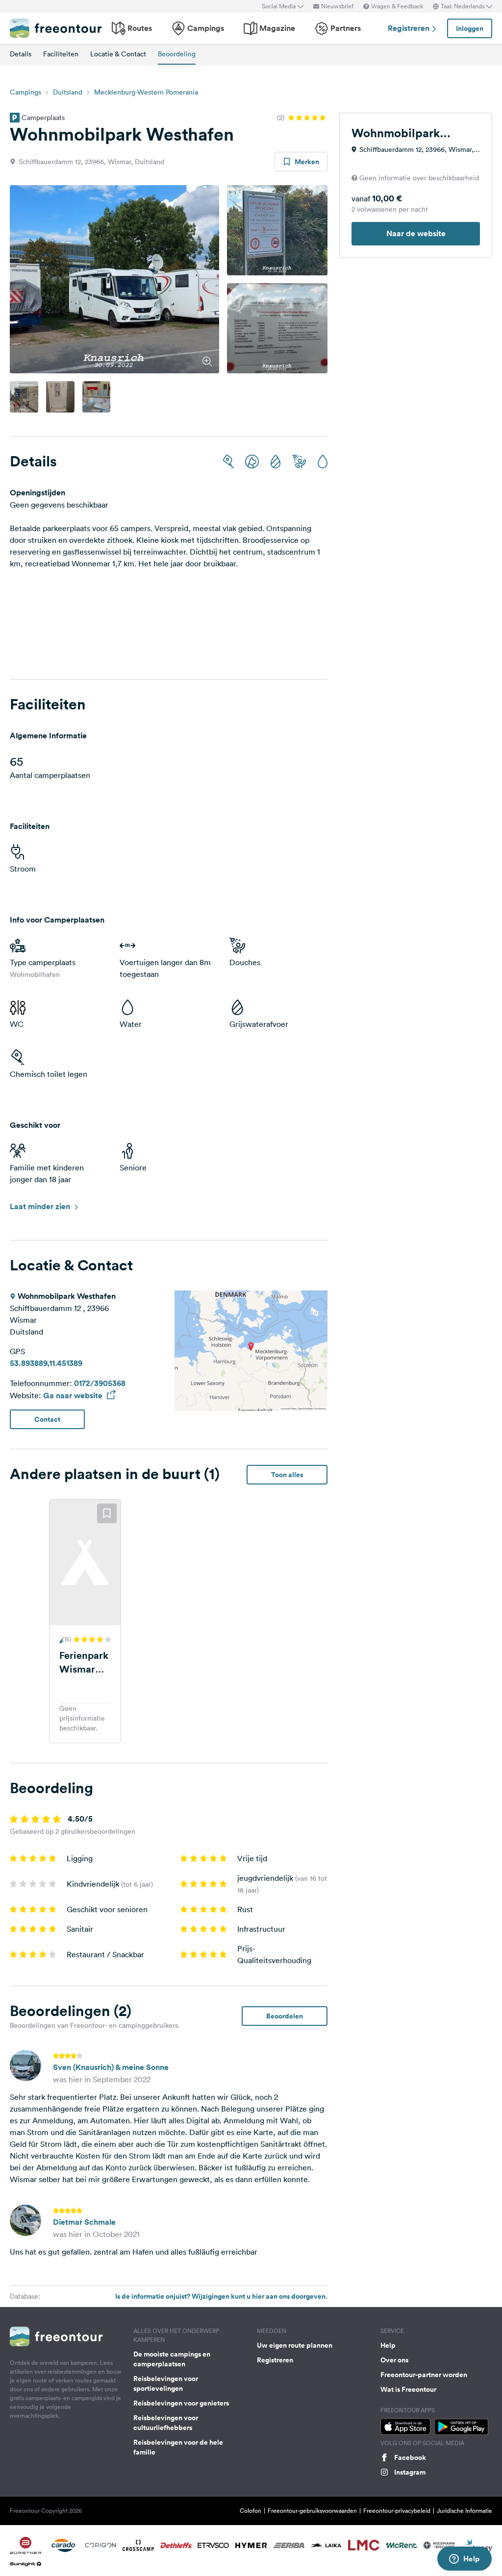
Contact (47, 1419)
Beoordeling (177, 54)
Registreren (410, 28)
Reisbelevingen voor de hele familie (178, 2447)
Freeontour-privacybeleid (397, 2511)
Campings (206, 28)
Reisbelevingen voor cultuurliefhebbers (166, 2423)
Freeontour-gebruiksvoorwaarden (312, 2511)
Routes (140, 28)
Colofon (251, 2511)
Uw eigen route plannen (295, 2345)
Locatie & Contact (118, 54)
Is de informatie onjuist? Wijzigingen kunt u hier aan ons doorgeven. (221, 2296)
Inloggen (470, 28)
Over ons (394, 2360)
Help (388, 2345)
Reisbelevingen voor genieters (181, 2403)
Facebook (410, 2457)
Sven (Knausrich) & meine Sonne (111, 2067)
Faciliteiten (61, 54)
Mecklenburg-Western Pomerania (146, 92)
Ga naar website (74, 1396)
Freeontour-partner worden (424, 2375)
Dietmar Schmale (84, 2222)
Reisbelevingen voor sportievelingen (166, 2383)
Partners (346, 28)
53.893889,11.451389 (46, 1363)
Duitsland (68, 92)
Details (21, 54)
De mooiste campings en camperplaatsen (172, 2359)
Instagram (410, 2472)
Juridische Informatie (464, 2511)
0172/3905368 (100, 1383)
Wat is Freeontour (408, 2389)
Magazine (277, 28)
